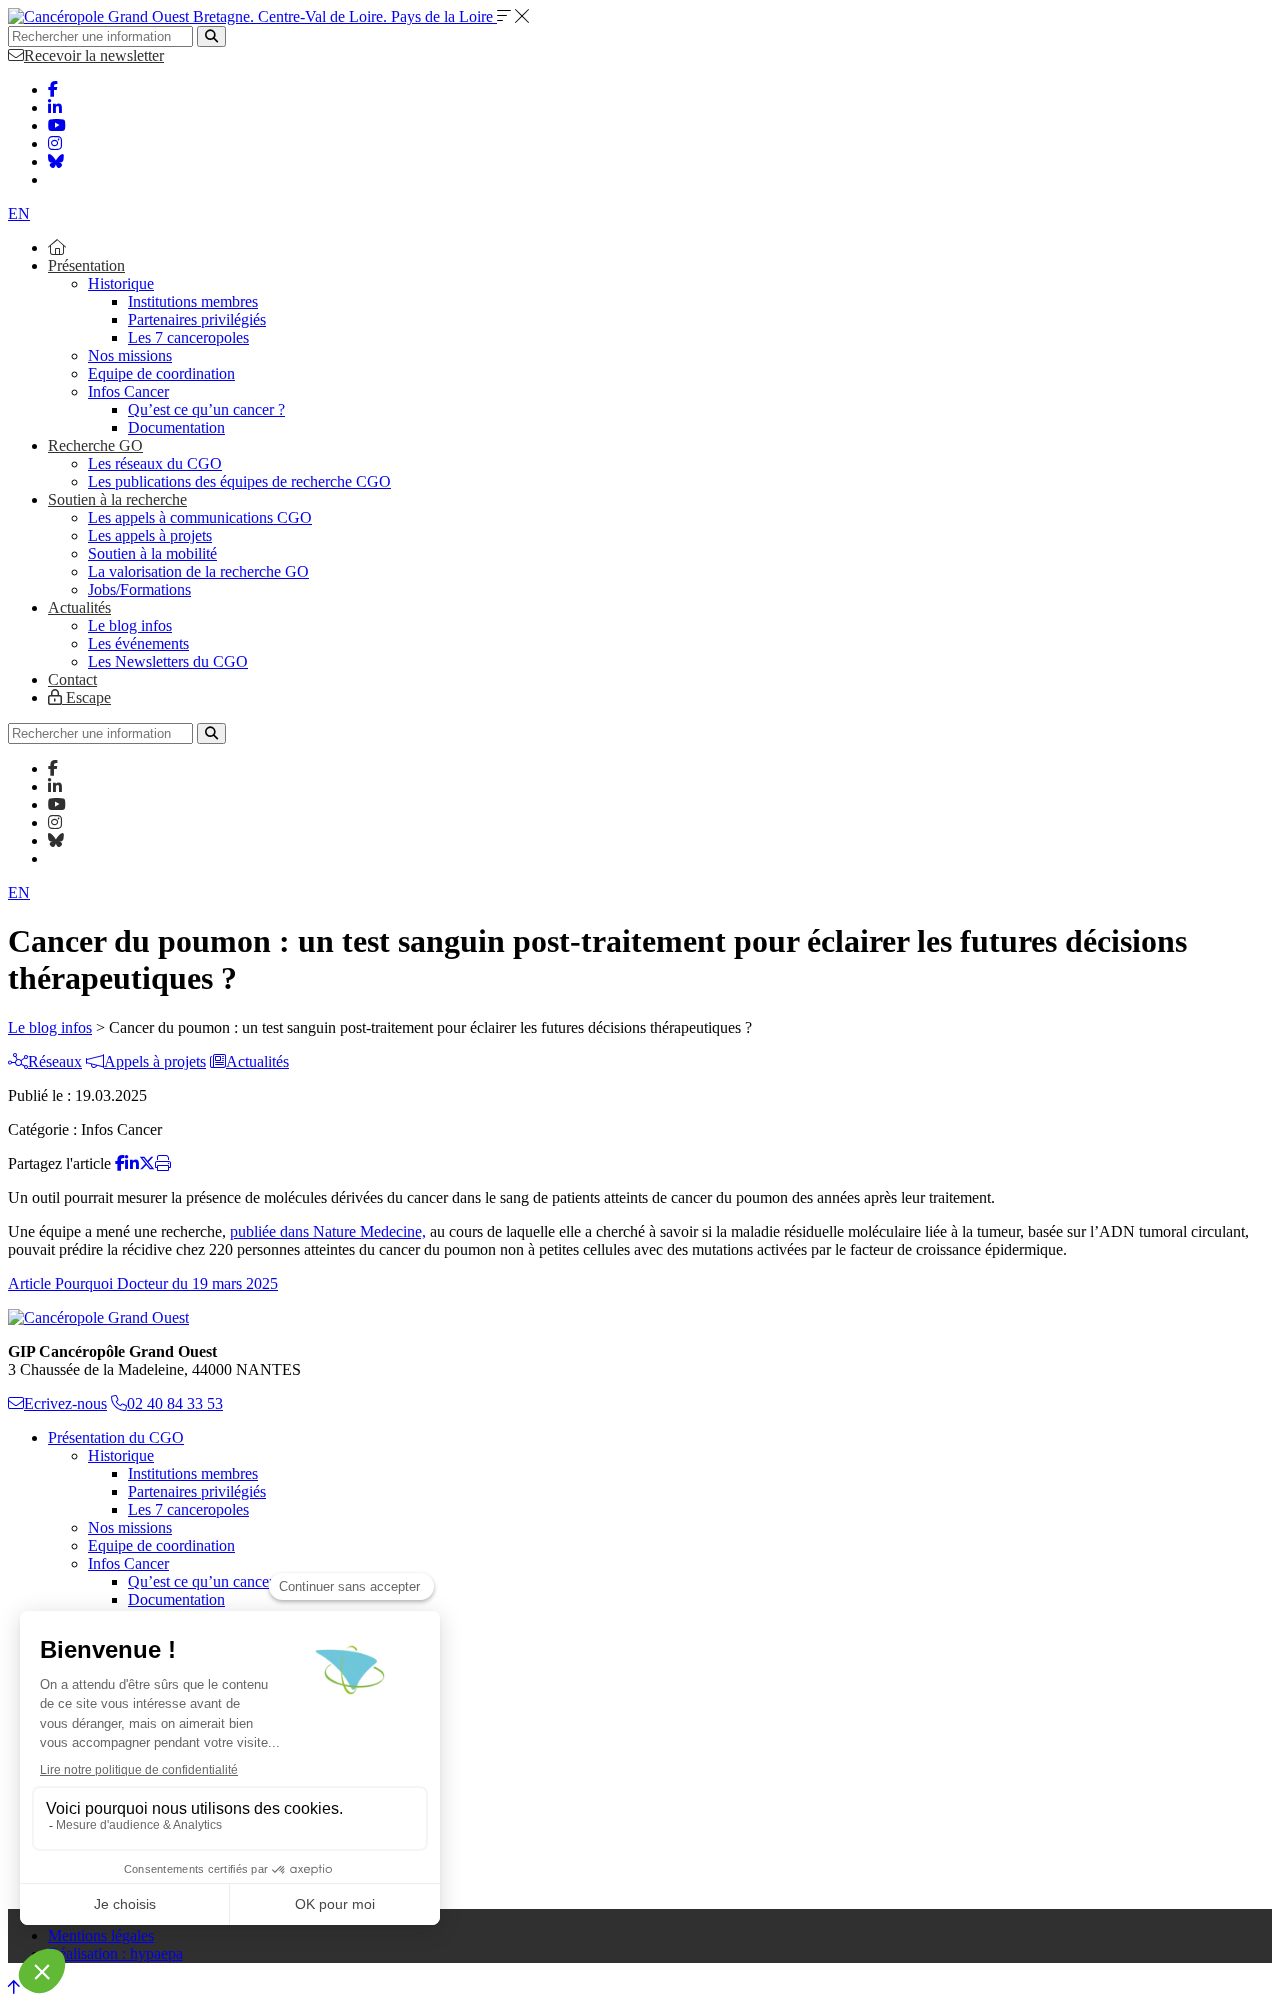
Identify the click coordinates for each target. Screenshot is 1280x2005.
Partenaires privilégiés (197, 319)
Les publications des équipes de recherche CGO (239, 481)
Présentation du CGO (116, 1437)
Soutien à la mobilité (152, 553)
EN (19, 213)
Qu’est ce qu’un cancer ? (206, 409)
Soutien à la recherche (117, 499)
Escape (86, 697)
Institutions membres (193, 301)
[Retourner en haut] (14, 1987)
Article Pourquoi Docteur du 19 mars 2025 (143, 1283)
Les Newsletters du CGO (168, 661)
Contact (72, 679)
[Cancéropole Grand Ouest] (98, 1317)
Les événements (138, 643)
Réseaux (55, 1061)
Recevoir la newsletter (94, 55)
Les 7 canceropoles (188, 337)
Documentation (176, 427)
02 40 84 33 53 (175, 1403)
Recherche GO (95, 445)
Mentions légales (101, 1935)
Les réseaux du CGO (155, 463)
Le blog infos (130, 625)
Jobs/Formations (139, 589)
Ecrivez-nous (65, 1403)
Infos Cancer (128, 391)
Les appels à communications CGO (200, 517)
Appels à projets (155, 1061)
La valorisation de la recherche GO (198, 571)
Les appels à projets (150, 535)
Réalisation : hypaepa (115, 1953)
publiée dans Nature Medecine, (328, 1231)
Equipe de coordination (161, 373)
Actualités (79, 607)
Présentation (86, 265)
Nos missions (130, 355)
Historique (121, 283)
